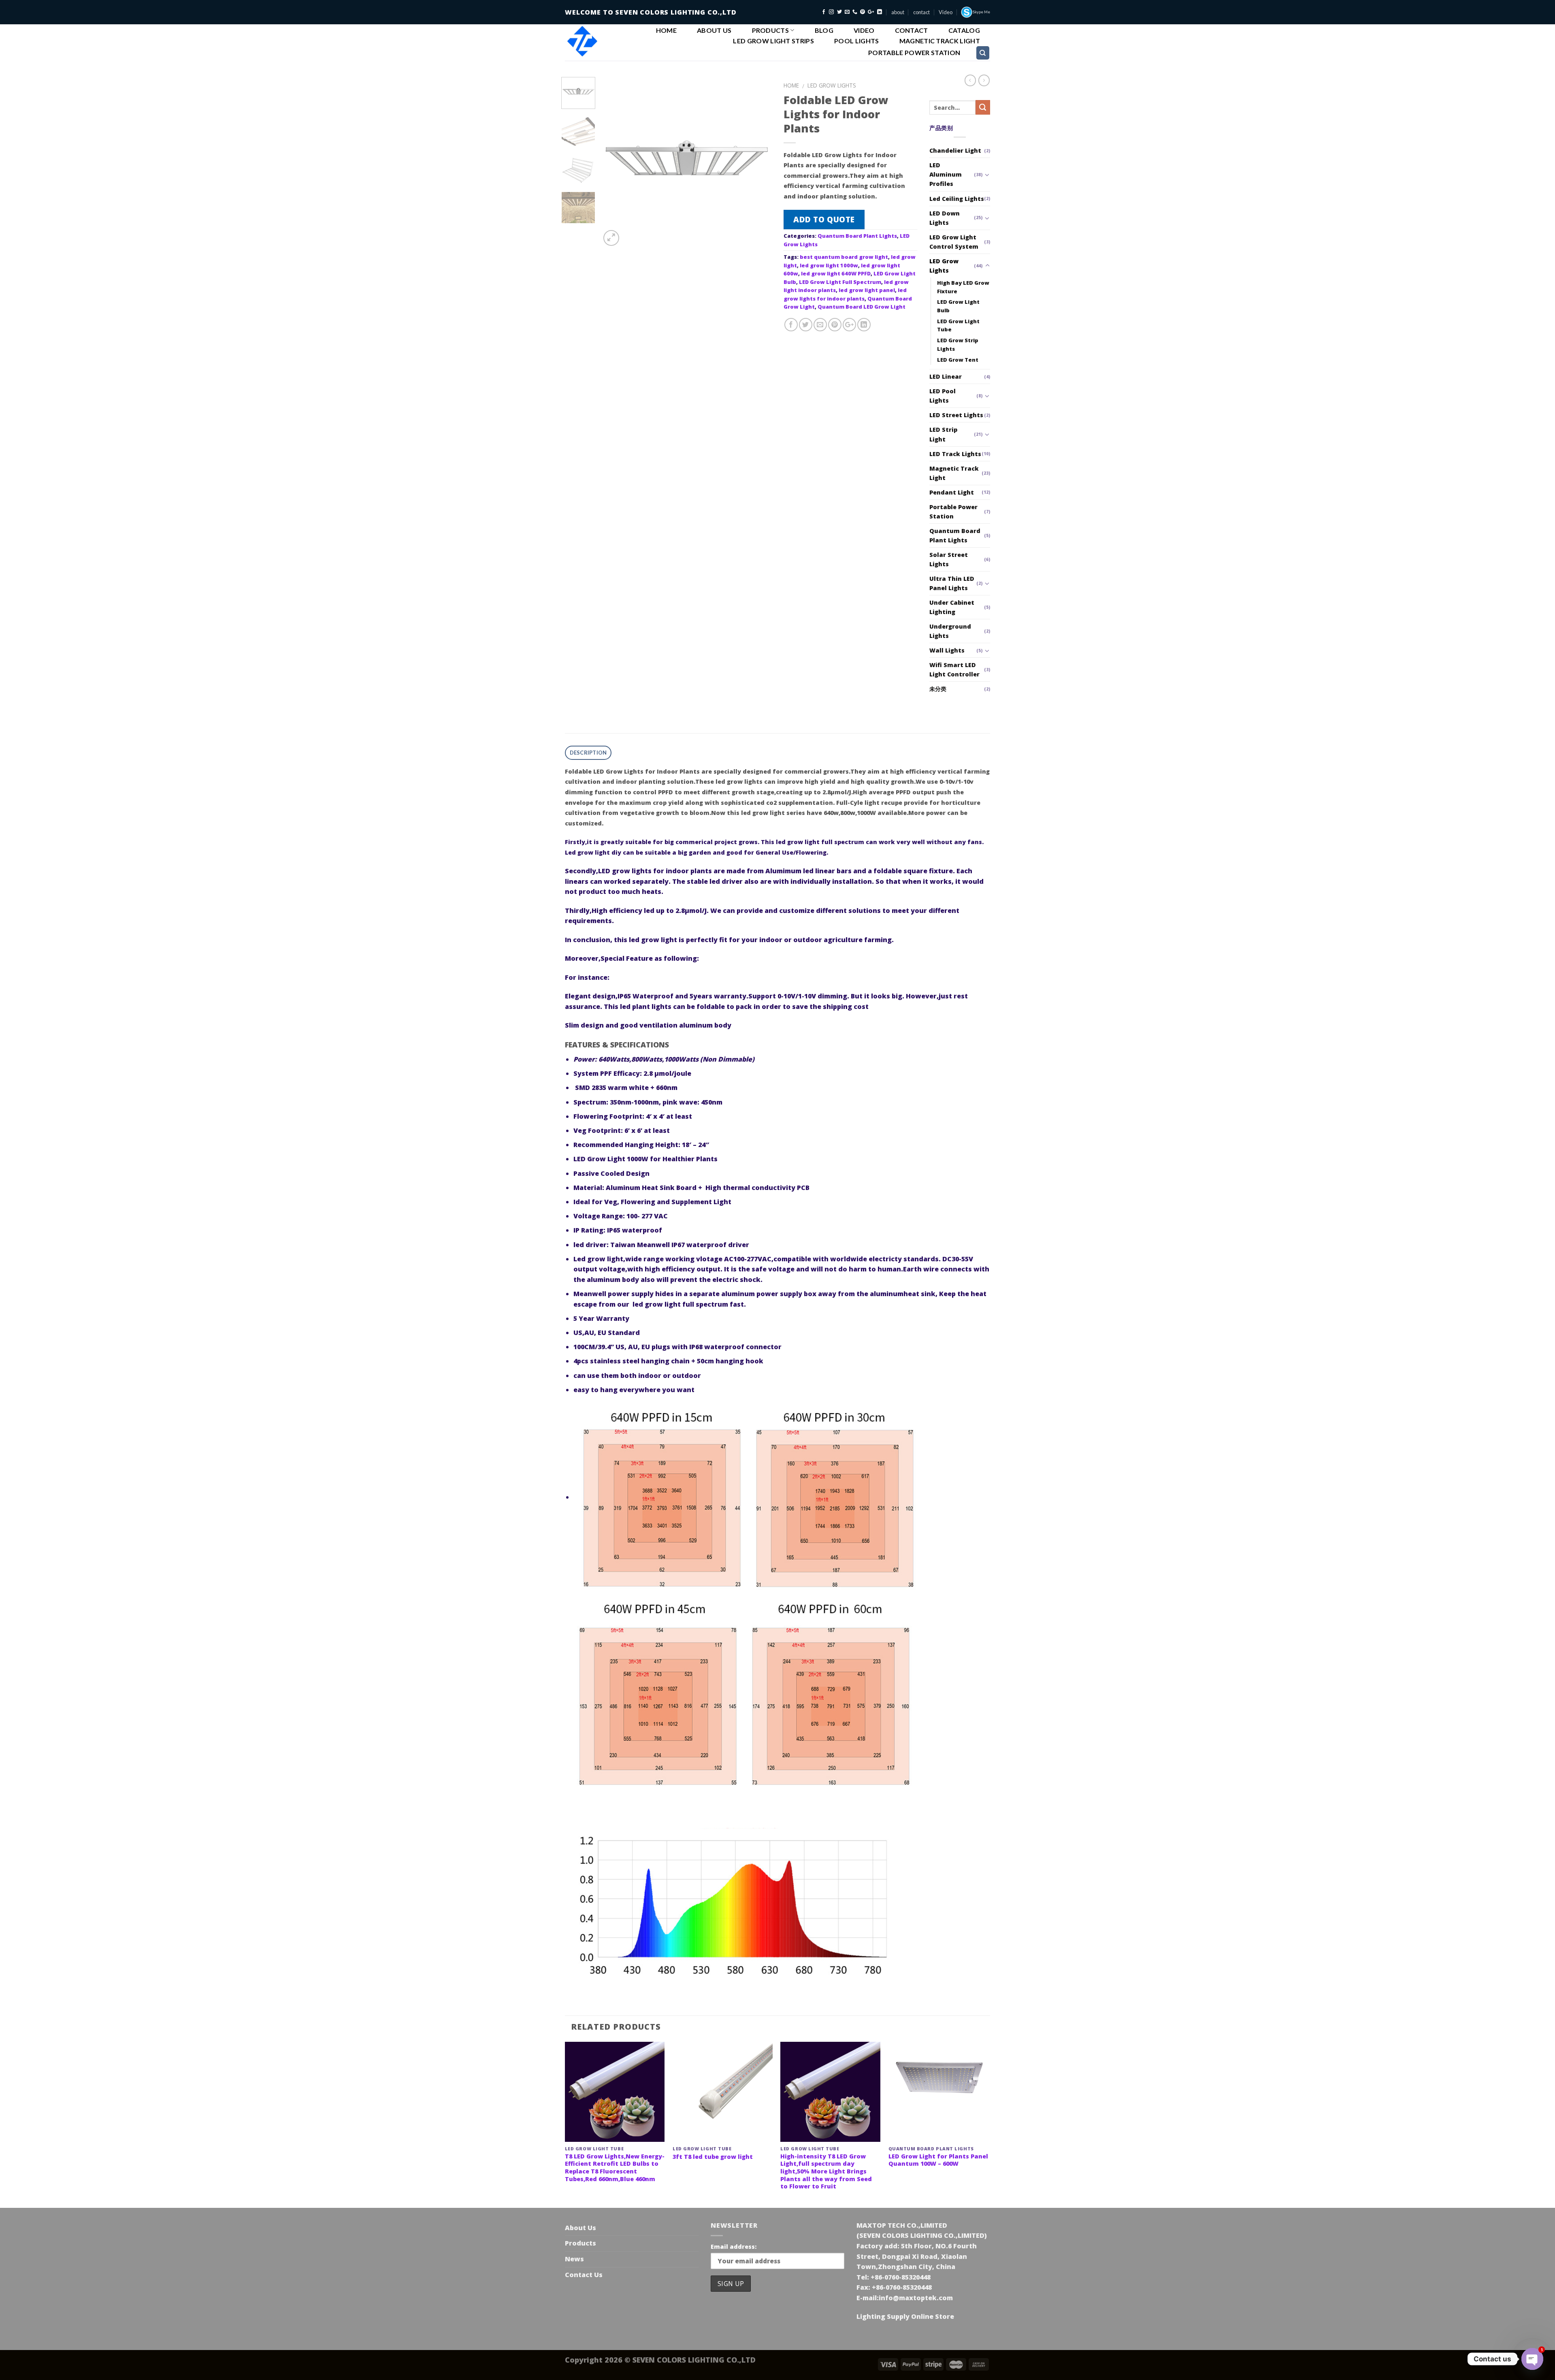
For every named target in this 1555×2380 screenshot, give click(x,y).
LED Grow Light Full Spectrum (840, 282)
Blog (824, 30)
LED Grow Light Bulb (958, 306)
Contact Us (584, 2275)
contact (921, 12)
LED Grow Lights (832, 85)
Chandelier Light (955, 150)
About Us (714, 30)
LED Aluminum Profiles (946, 174)
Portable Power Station (914, 53)
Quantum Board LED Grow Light (862, 307)
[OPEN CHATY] (1532, 2359)
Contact (912, 30)
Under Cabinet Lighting (952, 607)
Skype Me (981, 12)
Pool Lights (857, 41)
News (574, 2259)
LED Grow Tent (958, 360)
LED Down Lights (945, 218)
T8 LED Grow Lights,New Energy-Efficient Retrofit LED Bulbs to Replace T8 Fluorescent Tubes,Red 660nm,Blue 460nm (615, 2168)
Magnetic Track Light (940, 41)
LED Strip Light (943, 434)
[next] (758, 162)
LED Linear (946, 376)
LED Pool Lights (943, 396)
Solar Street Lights (949, 559)
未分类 (938, 689)
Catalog (964, 30)
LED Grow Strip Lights (958, 344)
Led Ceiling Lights (957, 199)
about (898, 12)
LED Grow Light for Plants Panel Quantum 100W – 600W (938, 2160)
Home (666, 30)
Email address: (734, 2247)
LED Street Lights (956, 415)
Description (588, 753)
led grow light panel (867, 290)
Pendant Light (952, 492)
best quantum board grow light (844, 257)
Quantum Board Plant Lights (857, 236)
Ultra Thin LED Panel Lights (952, 583)
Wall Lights (947, 650)
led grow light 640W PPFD (836, 273)
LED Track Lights (955, 454)
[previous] (614, 162)
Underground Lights (950, 631)
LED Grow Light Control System (954, 242)
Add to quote (824, 219)
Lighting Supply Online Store (905, 2316)
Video (946, 12)
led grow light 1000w (829, 265)
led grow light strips (773, 41)
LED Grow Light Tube (958, 325)
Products (771, 30)
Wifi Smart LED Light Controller (954, 670)
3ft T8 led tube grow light (713, 2157)
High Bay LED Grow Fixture (963, 287)
